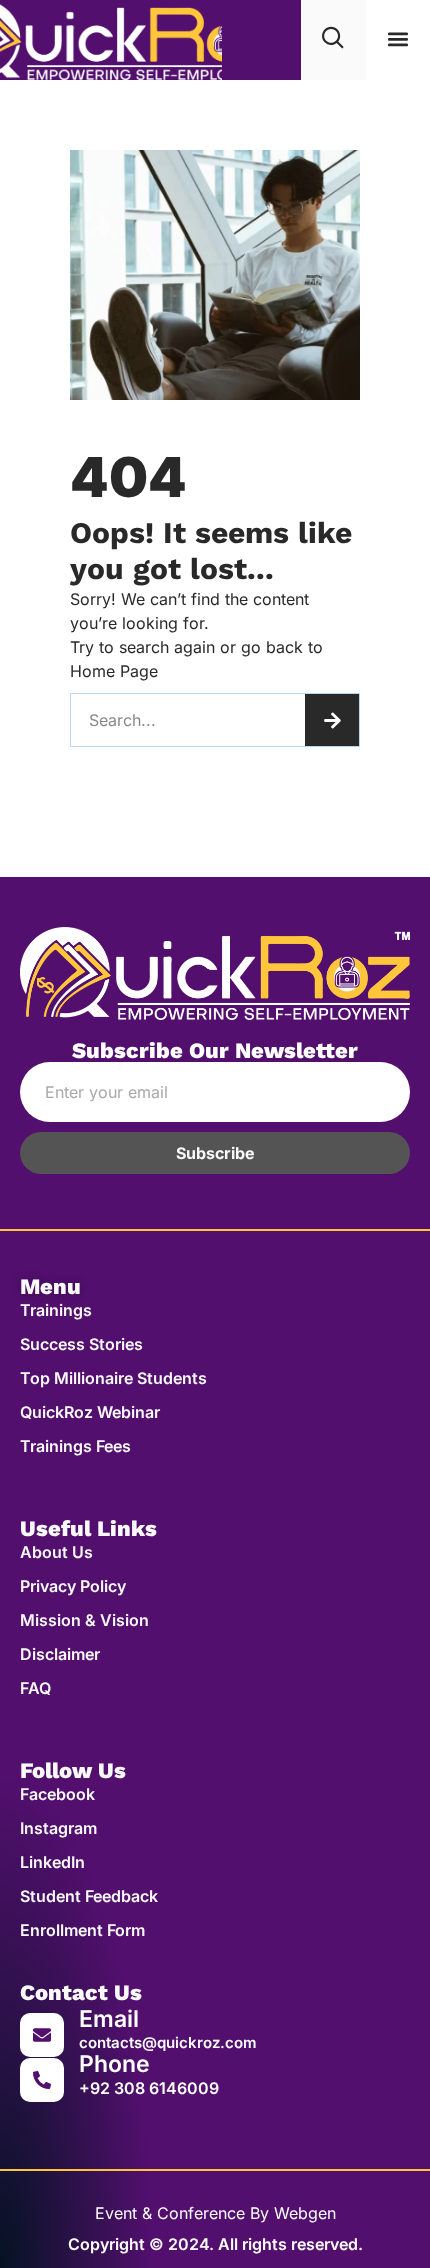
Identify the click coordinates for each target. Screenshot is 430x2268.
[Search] (332, 720)
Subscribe (215, 1153)
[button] (397, 39)
